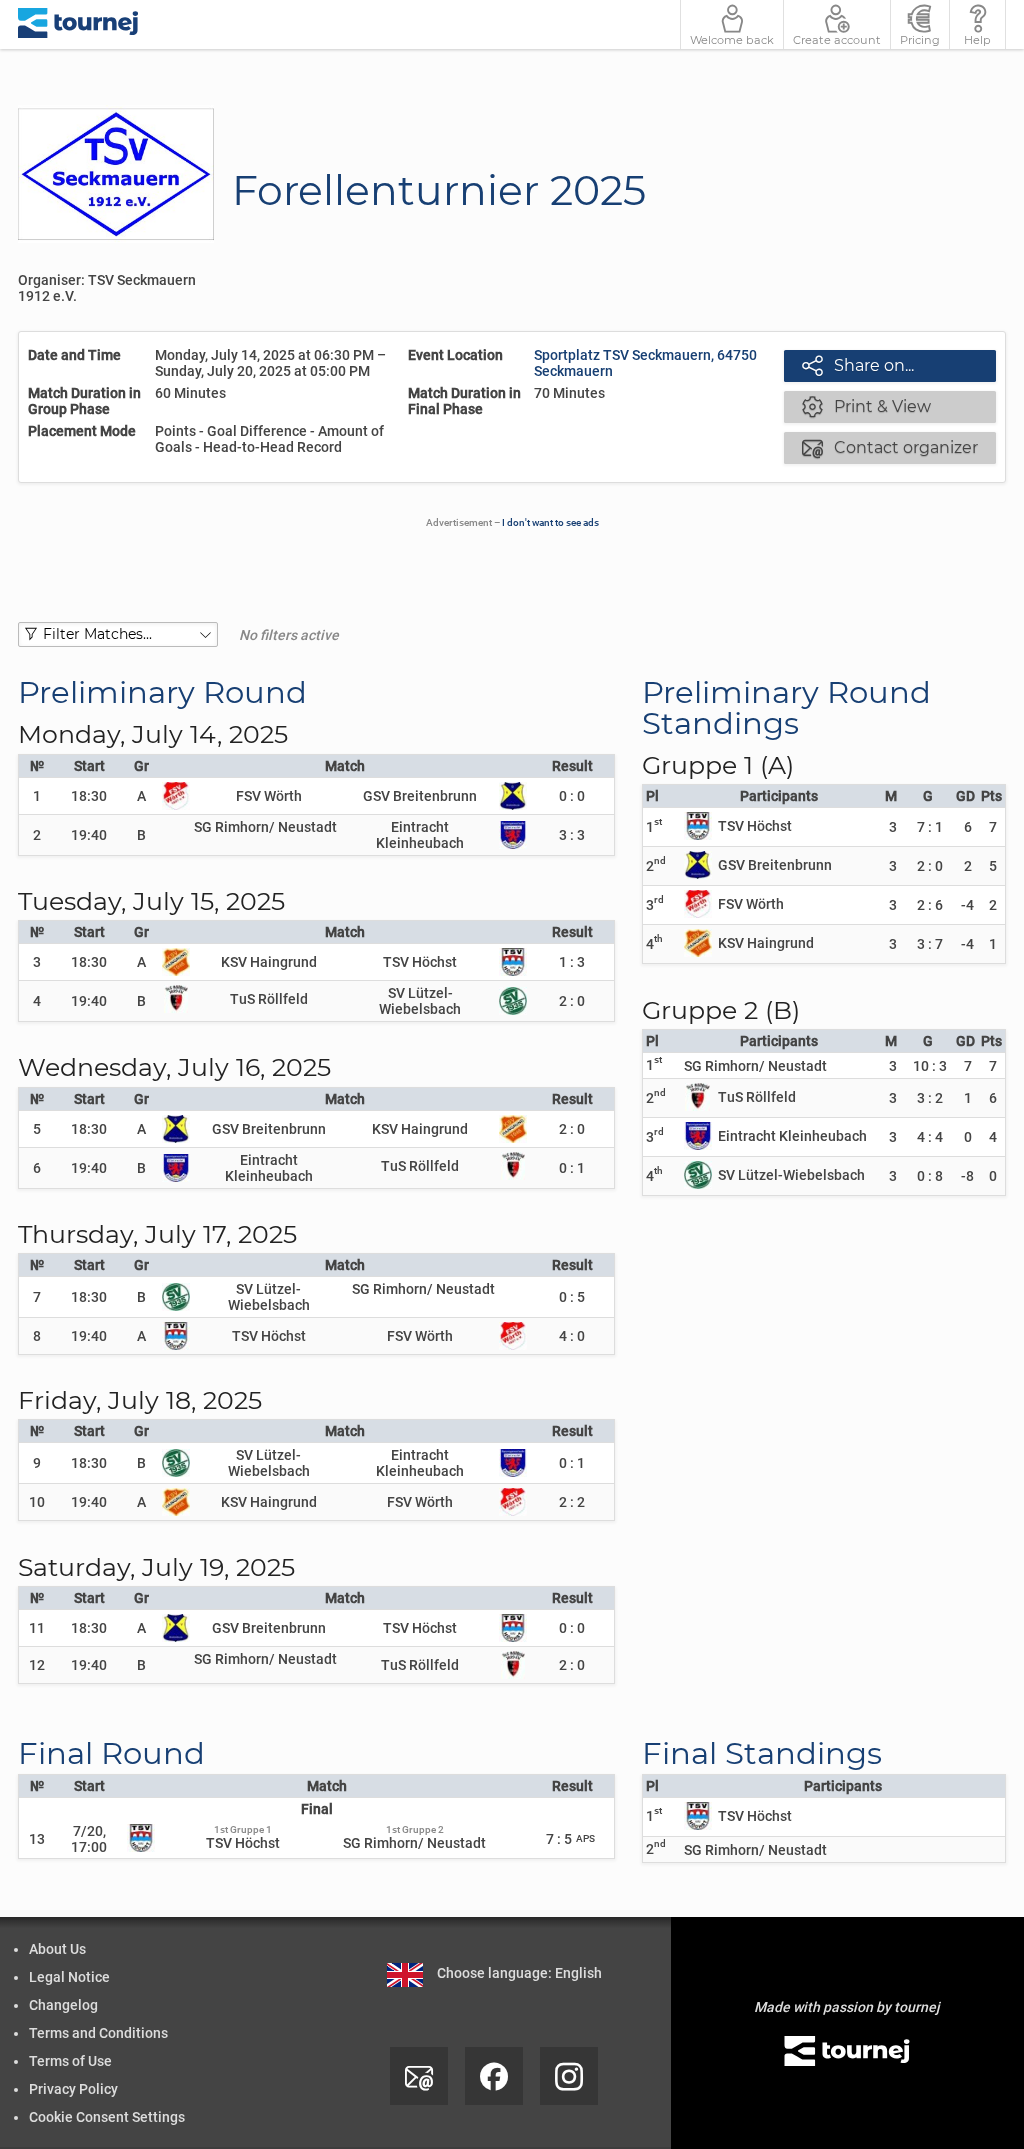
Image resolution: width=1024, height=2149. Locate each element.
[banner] (78, 24)
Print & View (866, 406)
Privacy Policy (73, 2089)
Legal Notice (69, 1977)
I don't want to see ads (550, 522)
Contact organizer (890, 447)
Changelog (63, 2005)
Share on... (858, 365)
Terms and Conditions (98, 2033)
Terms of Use (70, 2061)
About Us (57, 1949)
